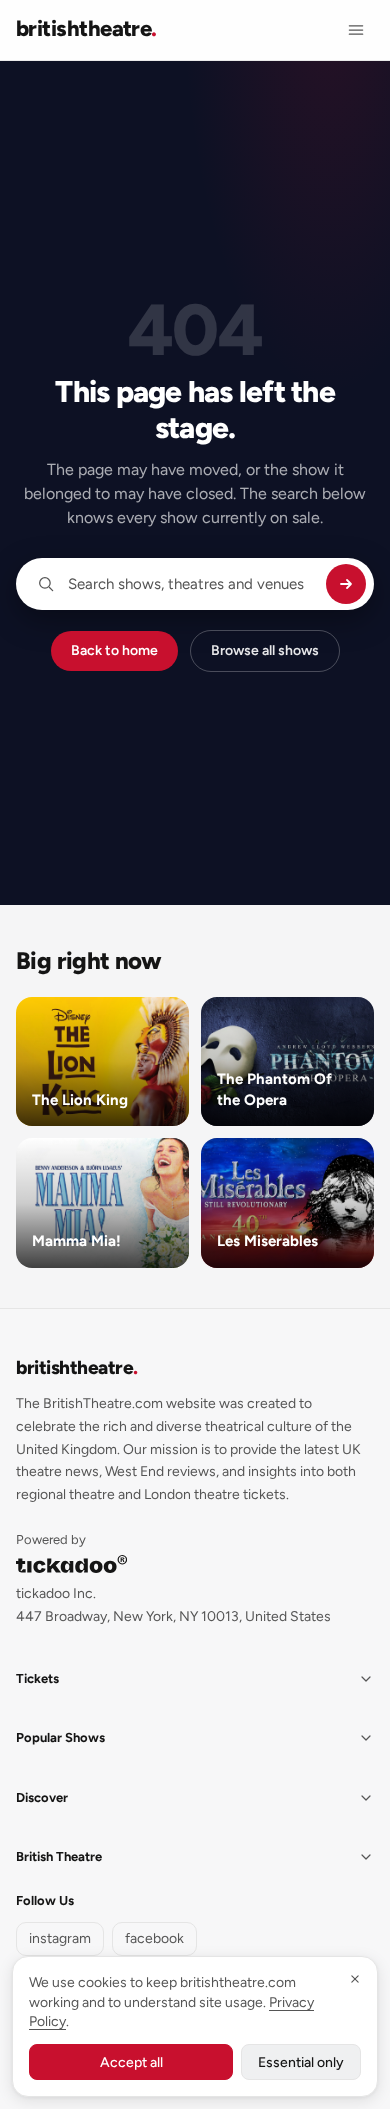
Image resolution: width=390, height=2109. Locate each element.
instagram (60, 1938)
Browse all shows (265, 650)
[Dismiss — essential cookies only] (355, 1979)
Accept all (131, 2062)
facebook (154, 1938)
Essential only (301, 2062)
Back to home (114, 650)
